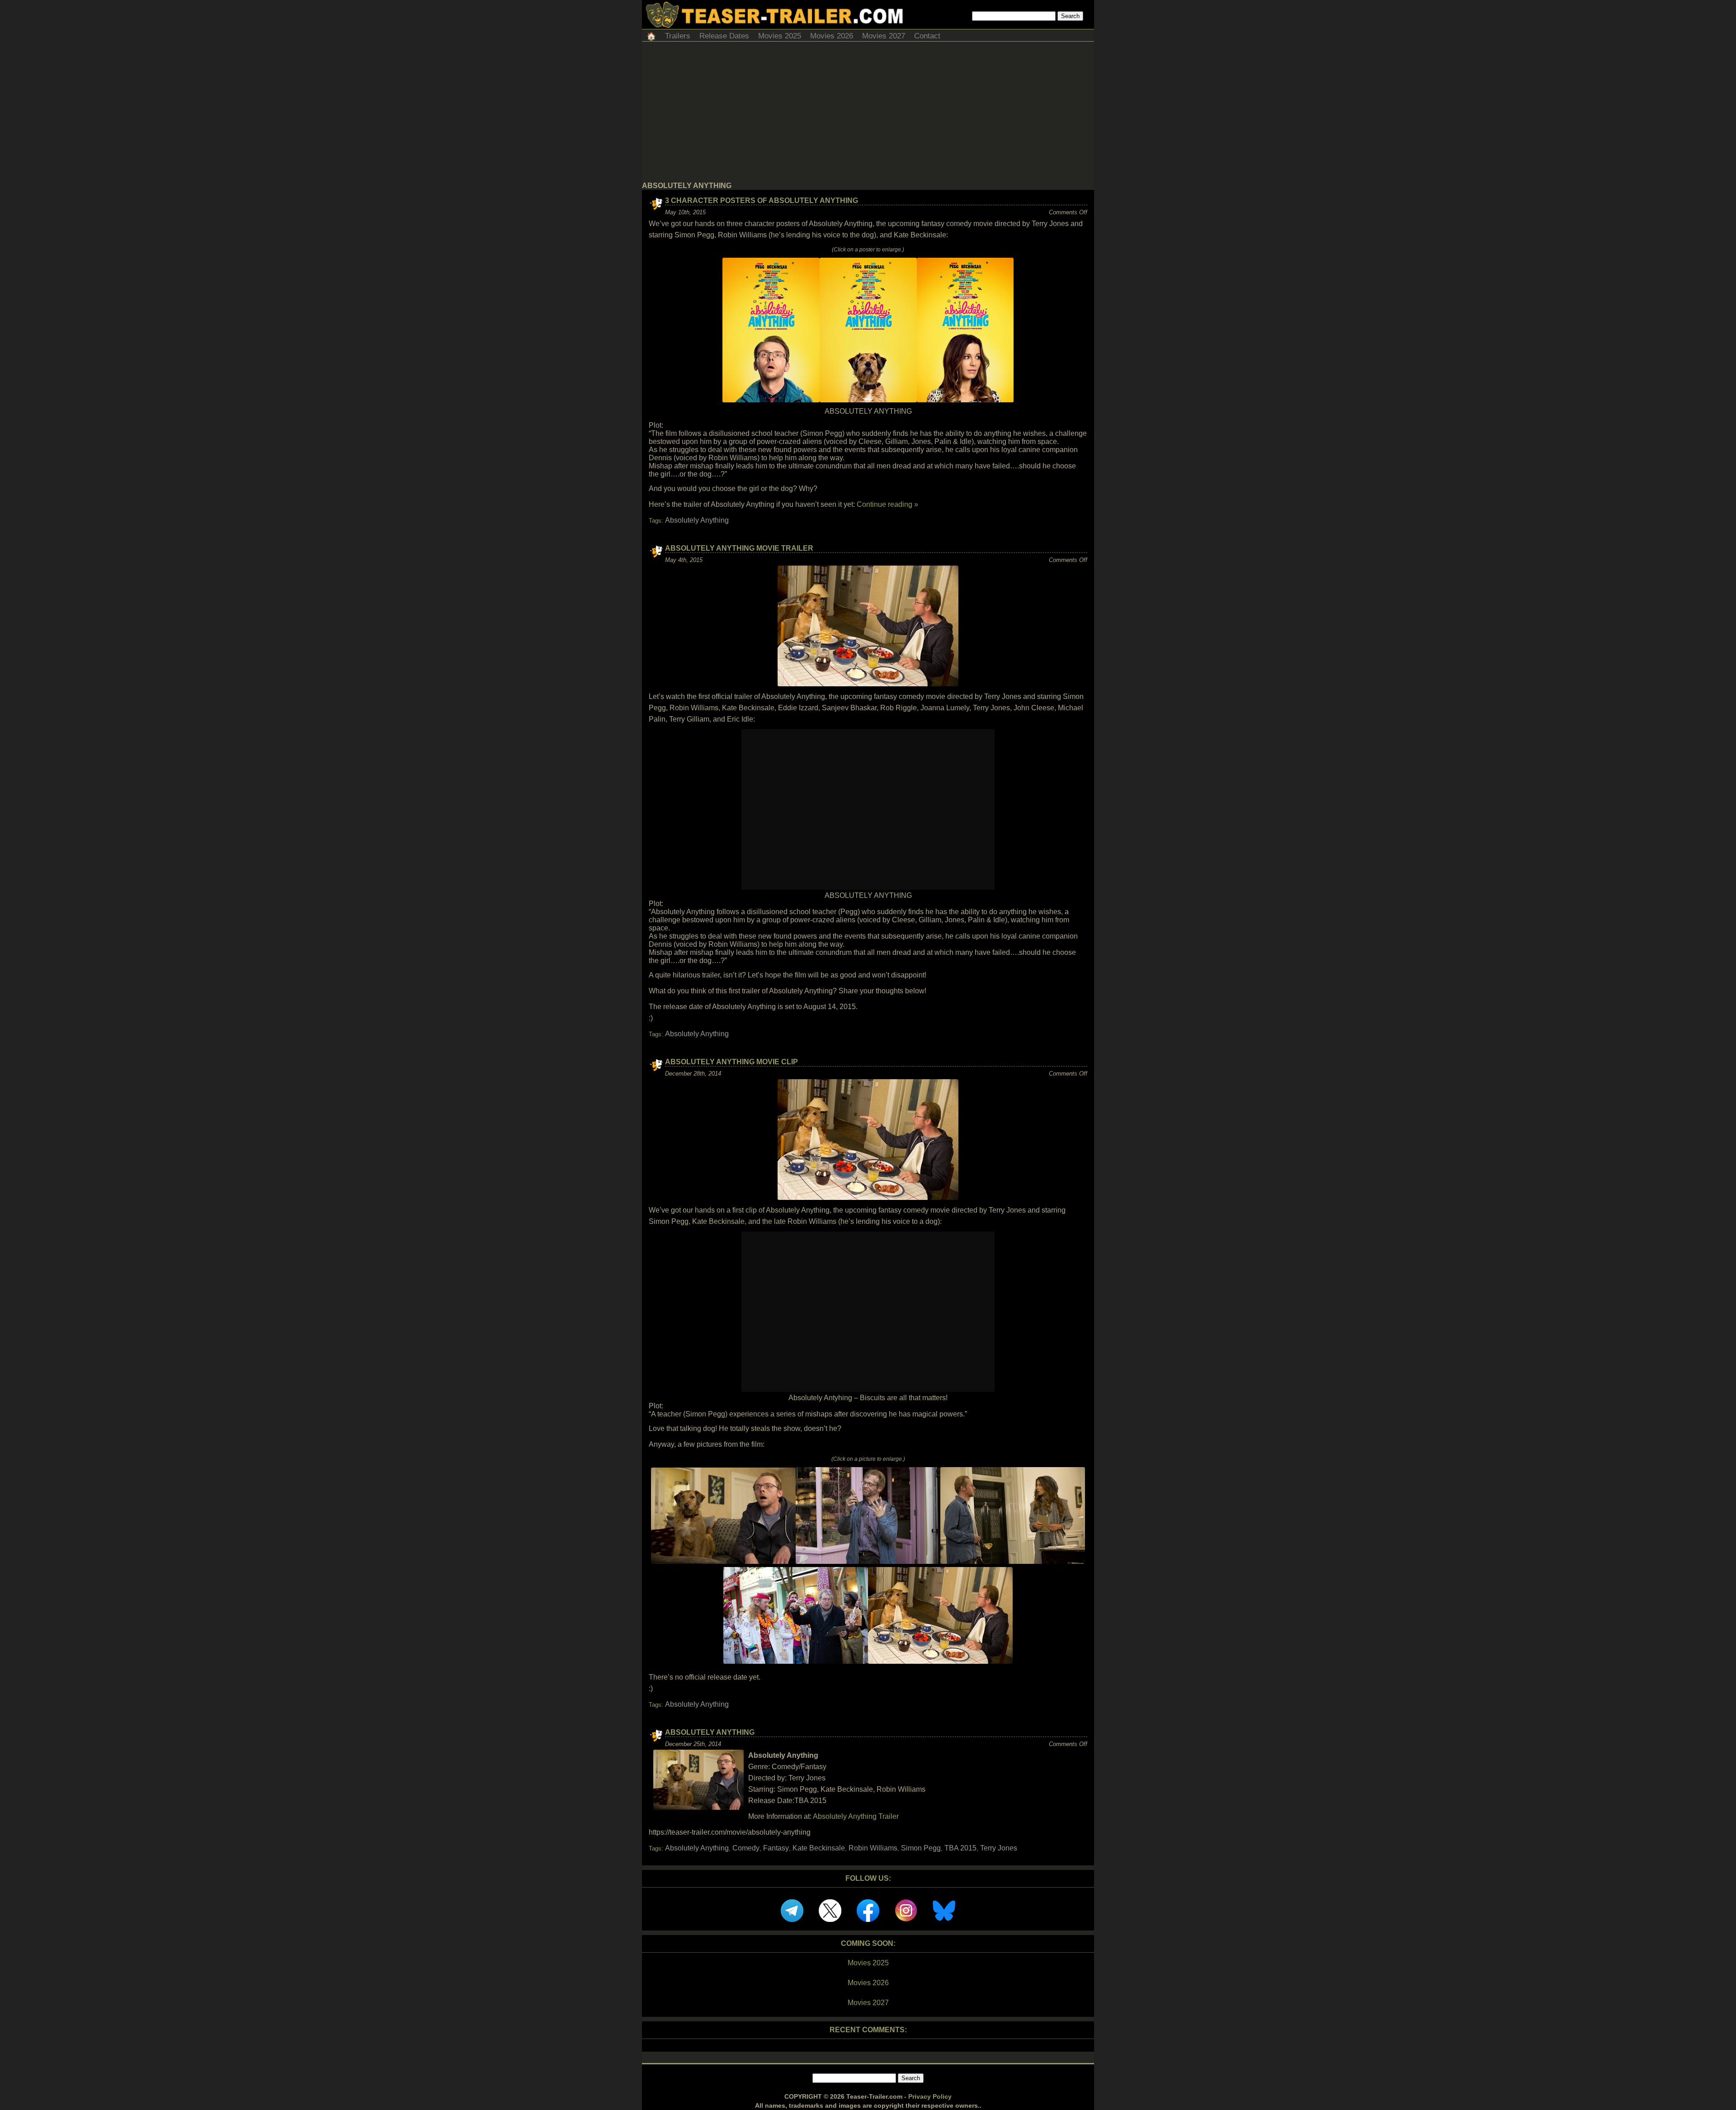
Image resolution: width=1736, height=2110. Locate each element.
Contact (927, 36)
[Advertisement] (868, 114)
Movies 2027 (884, 36)
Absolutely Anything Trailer (856, 1816)
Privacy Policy (930, 2096)
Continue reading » (887, 504)
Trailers (678, 36)
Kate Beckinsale (819, 1848)
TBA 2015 (960, 1848)
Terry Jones (999, 1848)
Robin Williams (873, 1848)
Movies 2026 (832, 36)
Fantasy (776, 1848)
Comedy (746, 1848)
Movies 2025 (780, 36)
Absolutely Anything (697, 520)
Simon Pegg (921, 1848)
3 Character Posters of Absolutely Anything (762, 201)
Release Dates (724, 36)
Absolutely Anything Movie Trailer (739, 548)
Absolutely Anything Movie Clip (731, 1062)
